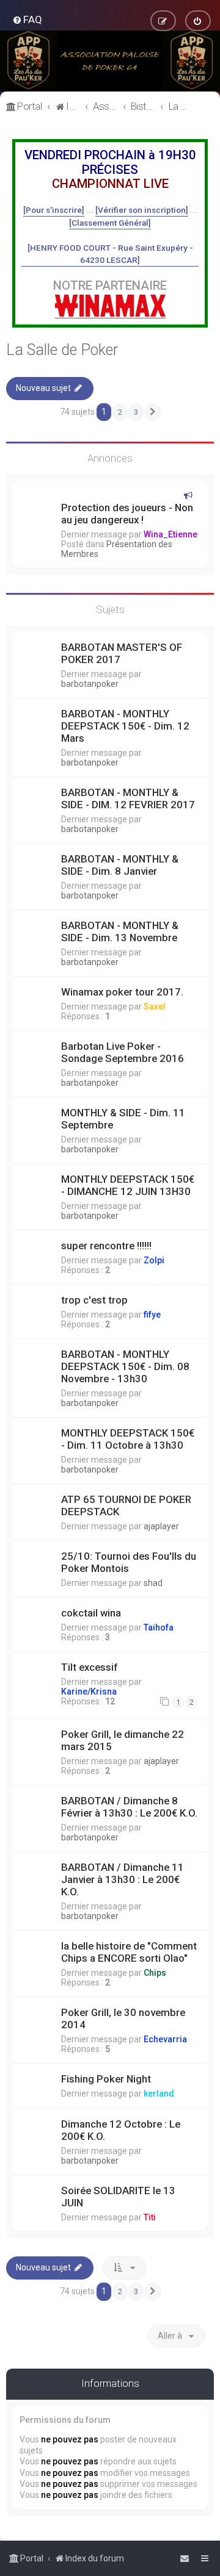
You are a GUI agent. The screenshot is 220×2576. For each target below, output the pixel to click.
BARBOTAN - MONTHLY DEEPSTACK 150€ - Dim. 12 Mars (125, 726)
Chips (155, 1973)
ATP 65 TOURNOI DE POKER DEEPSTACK (126, 1505)
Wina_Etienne (170, 534)
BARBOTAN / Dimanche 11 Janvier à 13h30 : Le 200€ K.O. (123, 1879)
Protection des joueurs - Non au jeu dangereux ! (127, 514)
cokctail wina (91, 1613)
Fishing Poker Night (106, 2079)
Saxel (155, 1006)
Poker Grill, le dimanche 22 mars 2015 (123, 1740)
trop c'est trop (94, 1300)
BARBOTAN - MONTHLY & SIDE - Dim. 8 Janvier (120, 865)
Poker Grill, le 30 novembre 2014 (123, 2018)
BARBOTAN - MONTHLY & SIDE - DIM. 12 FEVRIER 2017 (128, 798)
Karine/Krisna (89, 1692)
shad (153, 1583)
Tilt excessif (89, 1667)
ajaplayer (161, 1526)
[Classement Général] (110, 223)
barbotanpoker (90, 684)
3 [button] (136, 412)
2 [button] (120, 412)
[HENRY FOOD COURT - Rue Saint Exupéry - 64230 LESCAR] (110, 254)
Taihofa (159, 1627)
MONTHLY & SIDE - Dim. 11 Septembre (123, 1119)
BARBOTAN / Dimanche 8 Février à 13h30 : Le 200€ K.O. (129, 1807)
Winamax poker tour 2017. (122, 992)
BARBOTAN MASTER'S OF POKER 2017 (122, 653)
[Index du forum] (110, 61)
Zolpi (154, 1260)
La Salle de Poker (62, 350)
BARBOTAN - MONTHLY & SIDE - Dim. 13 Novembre (120, 931)
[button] (153, 412)
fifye (152, 1315)
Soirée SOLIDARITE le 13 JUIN (118, 2197)
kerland (159, 2093)
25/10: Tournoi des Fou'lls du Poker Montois (129, 1562)
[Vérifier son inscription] (142, 210)
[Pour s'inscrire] (54, 210)
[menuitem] (27, 20)
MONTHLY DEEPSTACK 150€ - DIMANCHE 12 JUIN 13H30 (128, 1185)
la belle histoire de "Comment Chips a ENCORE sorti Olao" (129, 1952)
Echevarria (165, 2039)
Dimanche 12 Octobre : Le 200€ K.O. (121, 2130)
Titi (150, 2217)
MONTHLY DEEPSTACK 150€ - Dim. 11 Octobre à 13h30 (128, 1439)
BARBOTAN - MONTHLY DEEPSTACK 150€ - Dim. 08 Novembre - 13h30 (125, 1366)
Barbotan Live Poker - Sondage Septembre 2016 (123, 1052)
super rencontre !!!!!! (106, 1246)
